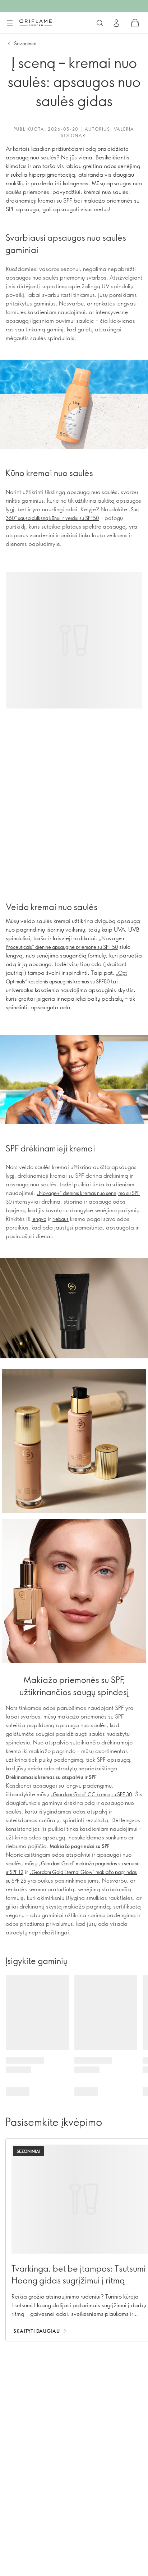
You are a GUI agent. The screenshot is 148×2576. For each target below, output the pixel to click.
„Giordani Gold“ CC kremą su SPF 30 (91, 1794)
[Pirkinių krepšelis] (135, 23)
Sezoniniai (25, 43)
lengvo (39, 1219)
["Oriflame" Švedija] (36, 23)
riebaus (61, 1219)
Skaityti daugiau (36, 2331)
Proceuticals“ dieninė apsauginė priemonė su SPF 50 (62, 947)
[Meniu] (10, 23)
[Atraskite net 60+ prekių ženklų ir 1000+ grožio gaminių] (100, 23)
